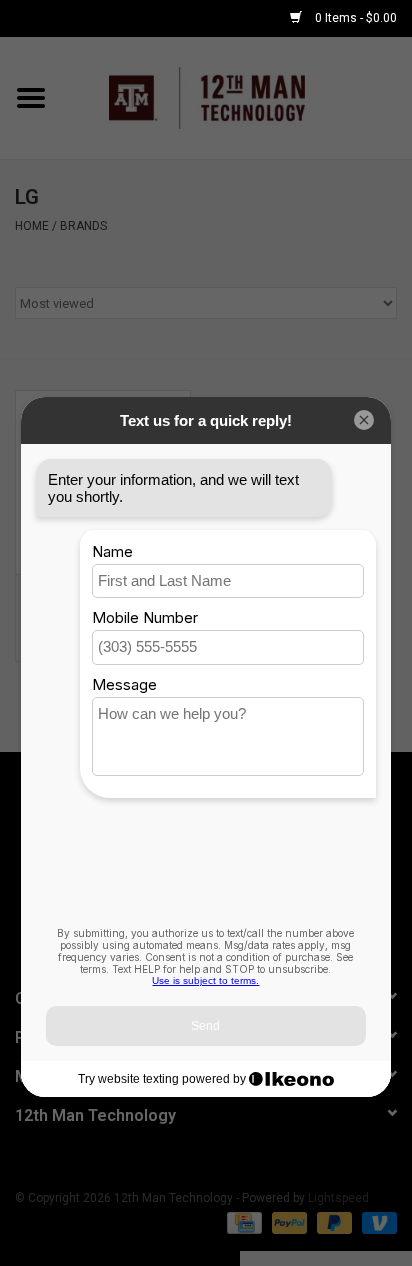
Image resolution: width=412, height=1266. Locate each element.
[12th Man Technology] (237, 97)
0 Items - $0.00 (354, 18)
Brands (83, 226)
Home (32, 226)
